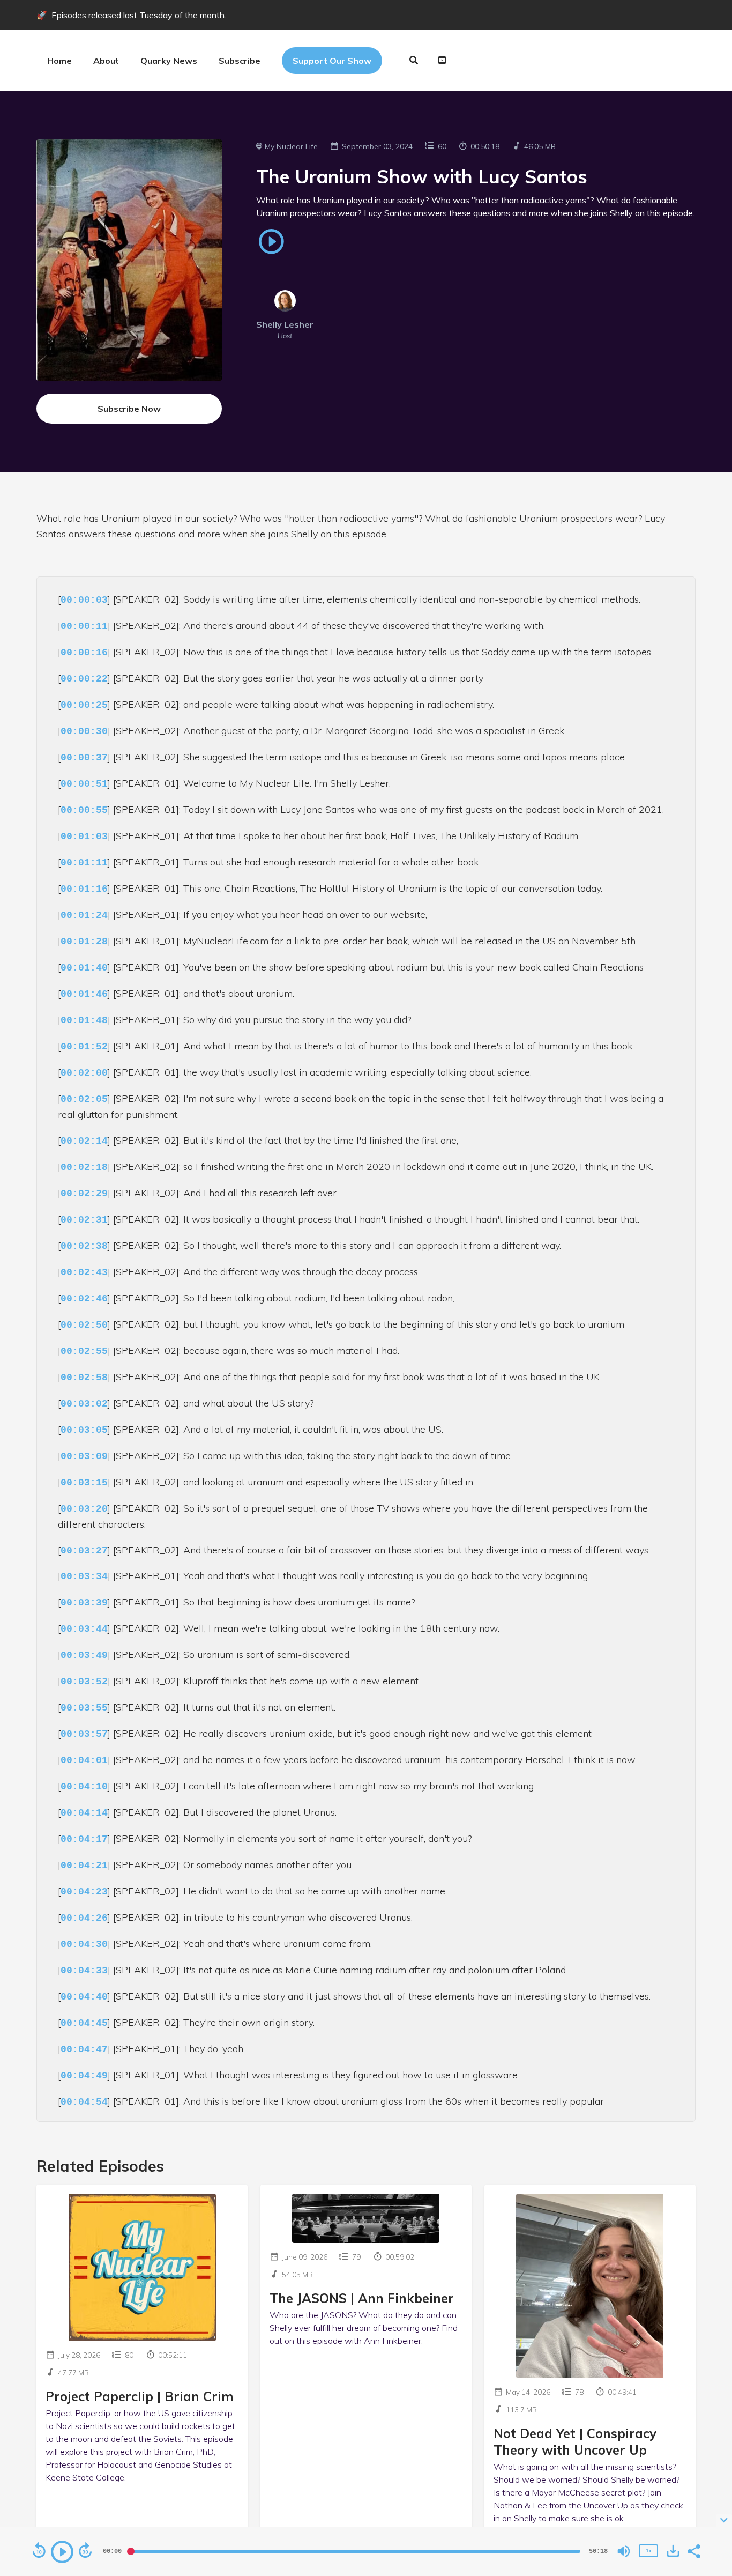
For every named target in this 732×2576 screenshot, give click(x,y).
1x (648, 2551)
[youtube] (440, 61)
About (106, 61)
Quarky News (169, 61)
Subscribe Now (129, 409)
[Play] (62, 2552)
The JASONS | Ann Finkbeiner (362, 2298)
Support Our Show (332, 61)
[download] (673, 2551)
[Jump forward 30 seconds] (85, 2550)
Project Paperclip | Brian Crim (140, 2396)
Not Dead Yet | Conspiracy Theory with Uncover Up (575, 2442)
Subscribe (240, 61)
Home (59, 61)
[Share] (693, 2550)
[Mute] (624, 2551)
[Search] (413, 61)
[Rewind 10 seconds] (39, 2550)
